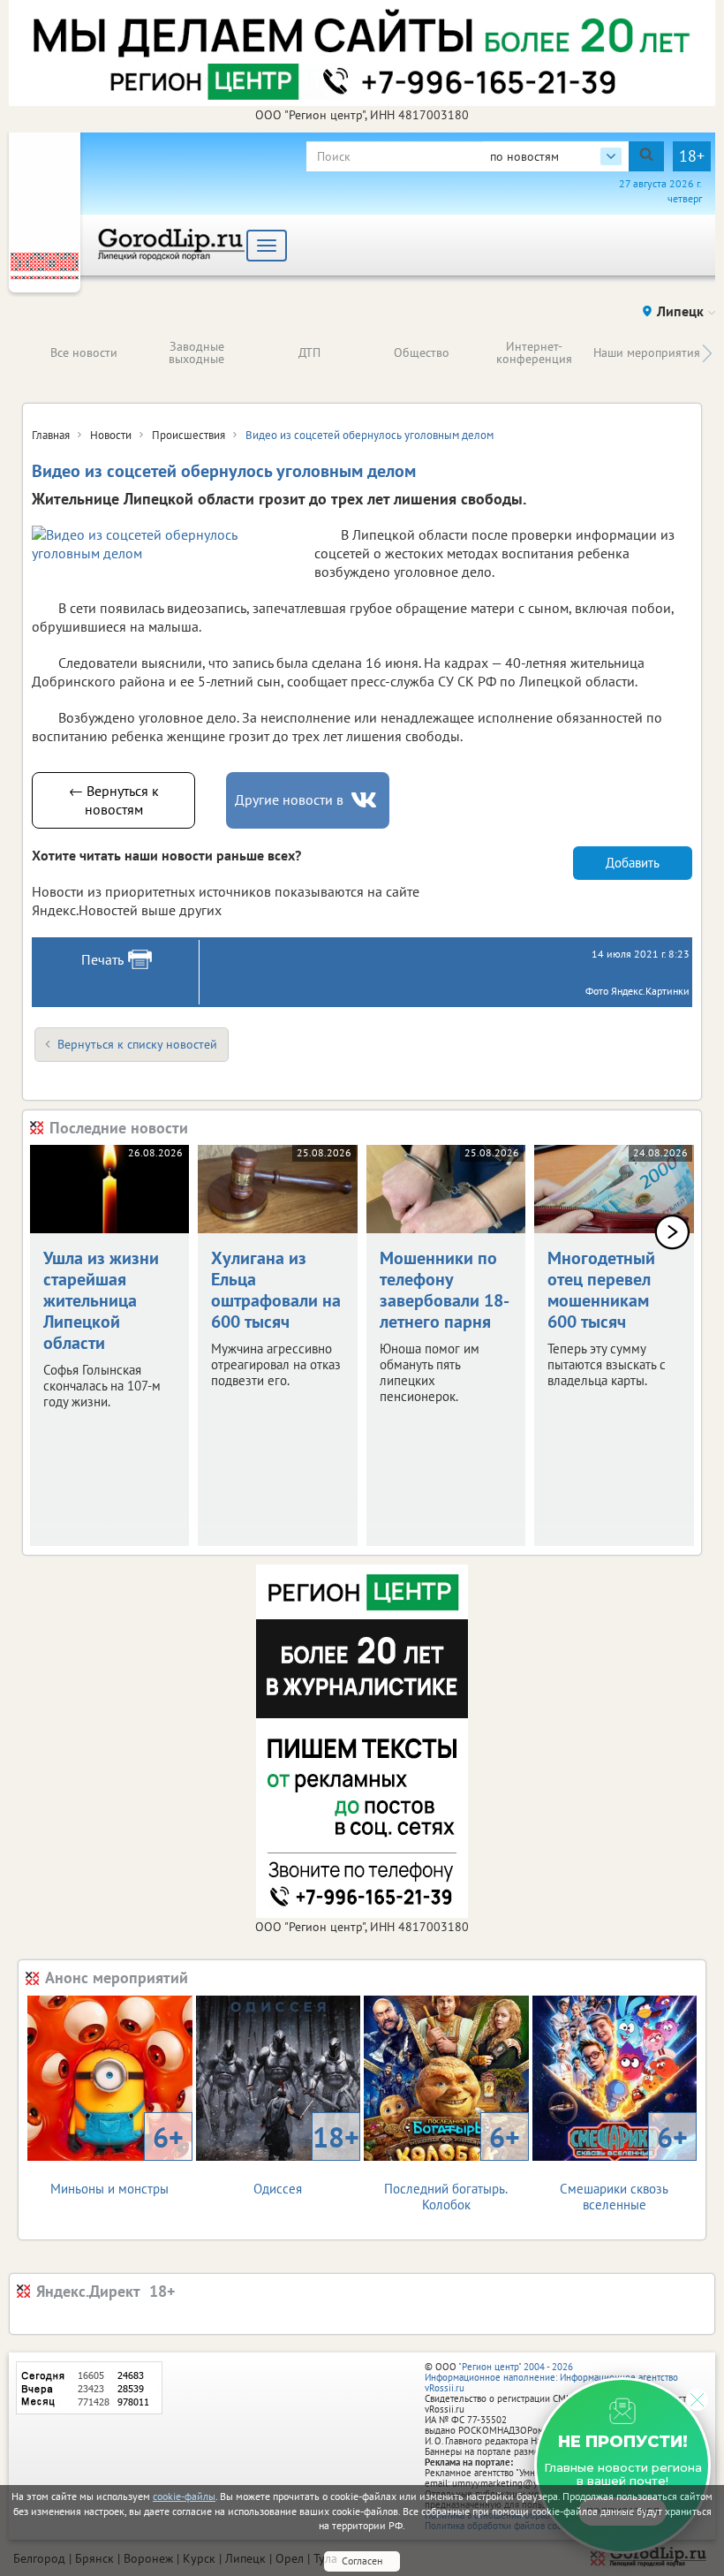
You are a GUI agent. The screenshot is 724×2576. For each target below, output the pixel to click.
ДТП (309, 352)
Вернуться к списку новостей (137, 1044)
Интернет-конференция (534, 352)
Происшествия (189, 435)
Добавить (633, 863)
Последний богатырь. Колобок (452, 2166)
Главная (51, 435)
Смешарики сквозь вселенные (624, 2166)
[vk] (366, 800)
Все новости (84, 352)
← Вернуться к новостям (114, 800)
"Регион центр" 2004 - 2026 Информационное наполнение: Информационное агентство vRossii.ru (551, 2377)
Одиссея (306, 2158)
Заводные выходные (196, 352)
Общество (422, 352)
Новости (111, 435)
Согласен (362, 2561)
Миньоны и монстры (117, 2158)
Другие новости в (289, 799)
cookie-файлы (184, 2496)
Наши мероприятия (647, 352)
